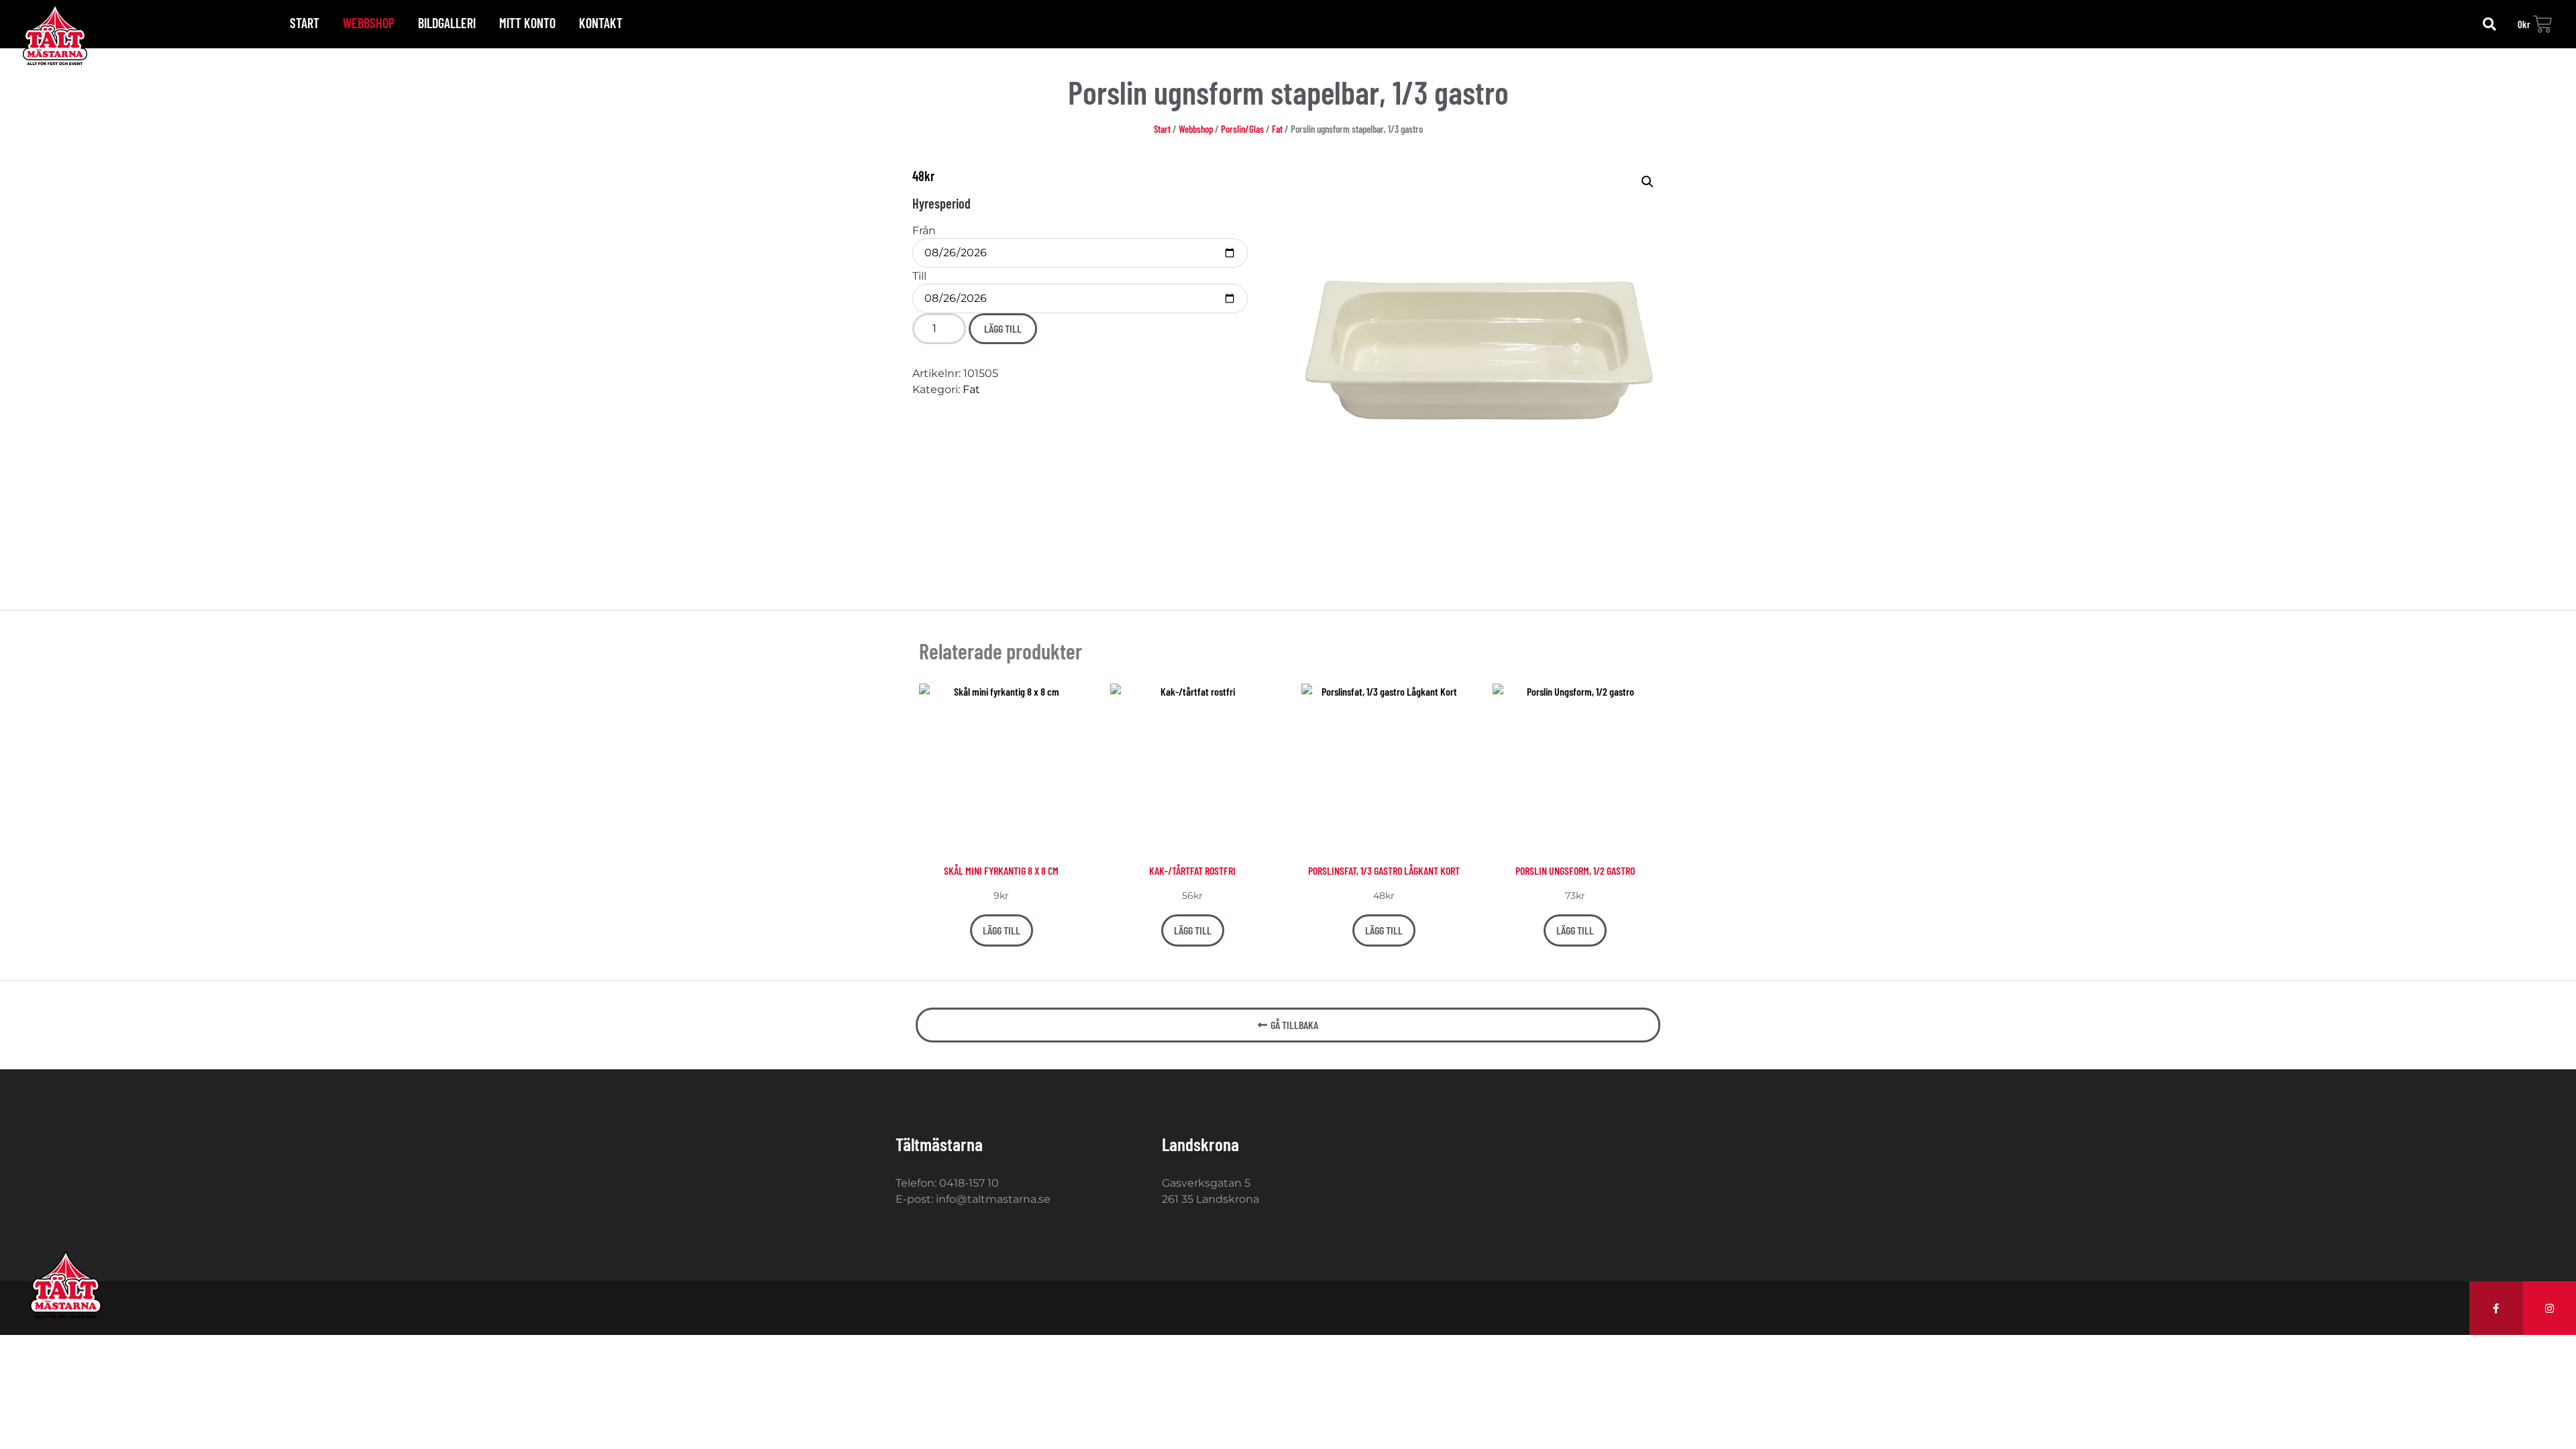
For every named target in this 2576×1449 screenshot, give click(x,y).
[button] (2489, 24)
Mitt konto (527, 23)
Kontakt (601, 23)
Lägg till (1003, 328)
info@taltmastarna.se (993, 1199)
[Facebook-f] (2496, 1308)
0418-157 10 (969, 1183)
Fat (1277, 129)
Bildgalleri (447, 23)
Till (919, 276)
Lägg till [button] (1002, 930)
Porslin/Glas (1242, 129)
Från (924, 231)
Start (305, 23)
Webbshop (369, 23)
